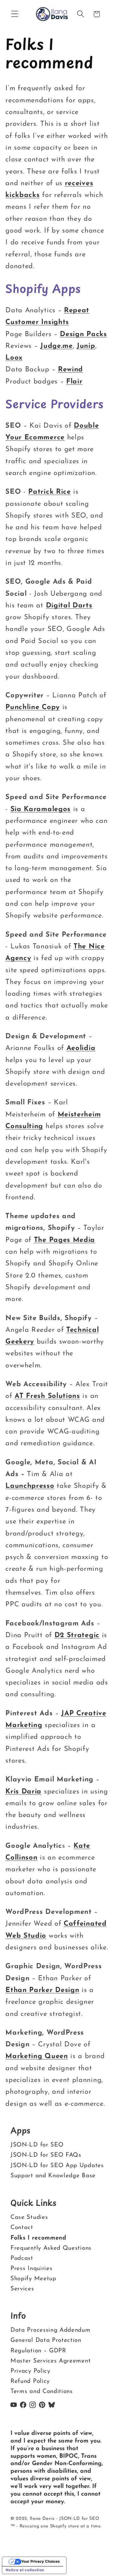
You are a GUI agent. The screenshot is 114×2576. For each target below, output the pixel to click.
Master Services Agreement (51, 2361)
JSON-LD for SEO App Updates (57, 2165)
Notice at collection (25, 2570)
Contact (22, 2228)
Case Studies (29, 2217)
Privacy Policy (30, 2371)
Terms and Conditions (42, 2392)
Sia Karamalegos (41, 809)
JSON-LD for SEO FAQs (46, 2155)
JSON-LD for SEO (37, 2145)
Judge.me (57, 346)
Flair (74, 382)
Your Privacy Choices (40, 2561)
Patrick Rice (49, 492)
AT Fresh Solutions (47, 1396)
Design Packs (83, 334)
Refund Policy (30, 2381)
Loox (14, 358)
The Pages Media (64, 1240)
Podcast (22, 2258)
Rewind (70, 370)
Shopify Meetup (33, 2278)
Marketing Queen (37, 2056)
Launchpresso (30, 1486)
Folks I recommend (38, 2238)
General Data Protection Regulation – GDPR (46, 2346)
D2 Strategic (77, 1635)
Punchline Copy (33, 707)
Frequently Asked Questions (51, 2248)
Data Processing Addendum (51, 2331)
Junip (86, 346)
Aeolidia (81, 1048)
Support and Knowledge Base (53, 2176)
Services (22, 2289)
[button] (15, 14)
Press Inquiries (31, 2268)
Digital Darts (69, 606)
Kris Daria (23, 1792)
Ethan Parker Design (42, 1990)
